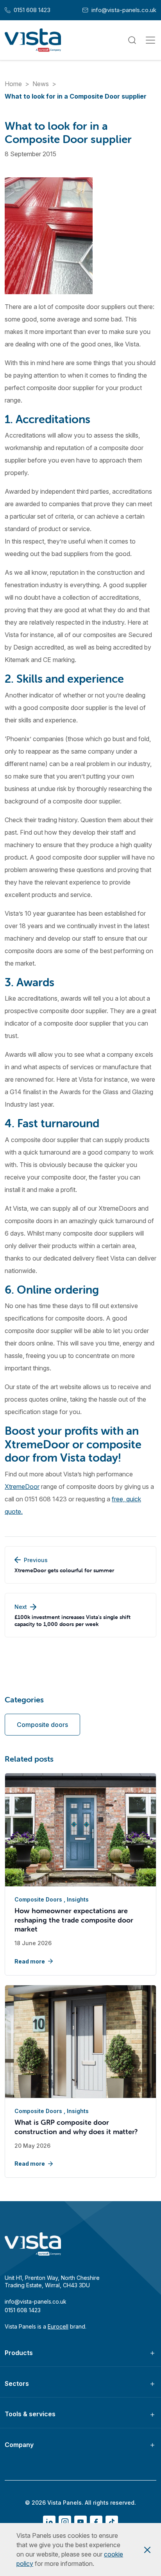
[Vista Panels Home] (33, 40)
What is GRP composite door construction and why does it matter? (76, 2127)
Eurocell (58, 2326)
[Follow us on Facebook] (96, 2522)
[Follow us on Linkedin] (49, 2522)
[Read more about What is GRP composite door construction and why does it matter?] (80, 2042)
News (41, 84)
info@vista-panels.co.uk (119, 10)
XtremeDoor (22, 1487)
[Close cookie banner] (147, 2550)
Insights (78, 1899)
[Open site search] (132, 40)
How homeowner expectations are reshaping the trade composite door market (74, 1920)
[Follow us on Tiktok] (112, 2522)
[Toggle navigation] (150, 40)
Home (13, 84)
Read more (30, 1961)
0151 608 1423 (28, 10)
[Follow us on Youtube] (80, 2522)
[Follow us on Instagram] (65, 2522)
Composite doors (42, 1725)
